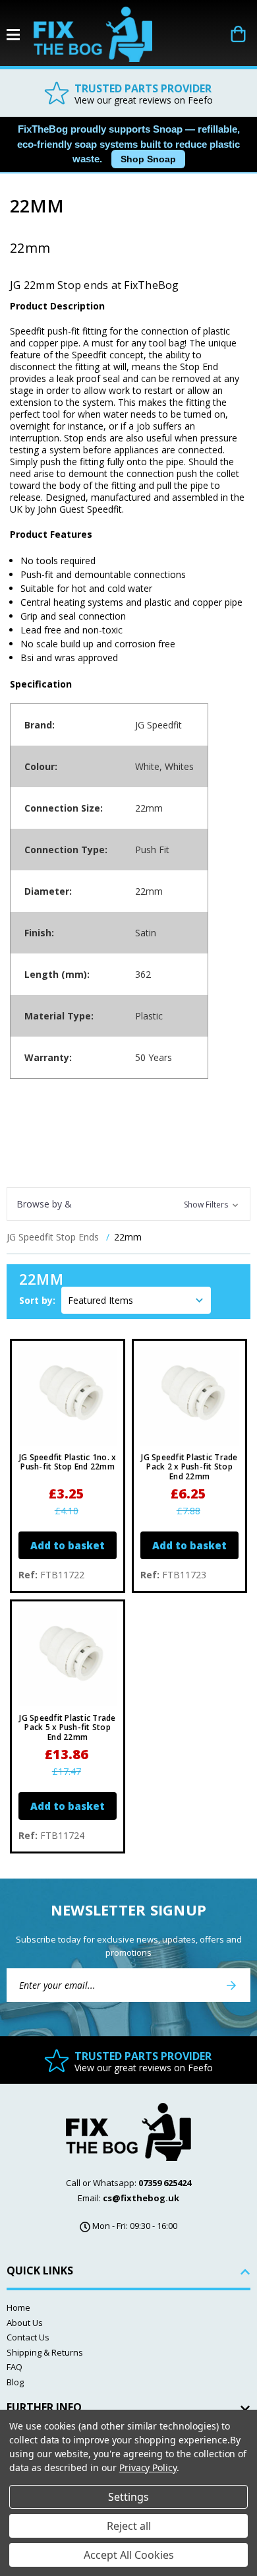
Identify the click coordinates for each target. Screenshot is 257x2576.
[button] (128, 1204)
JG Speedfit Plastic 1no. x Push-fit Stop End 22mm (68, 1463)
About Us (25, 2323)
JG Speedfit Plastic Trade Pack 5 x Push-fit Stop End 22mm (67, 1728)
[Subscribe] (231, 1985)
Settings (128, 2497)
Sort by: (37, 1300)
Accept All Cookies (129, 2555)
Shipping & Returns (45, 2352)
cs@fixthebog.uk (141, 2198)
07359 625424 (165, 2183)
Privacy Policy (148, 2467)
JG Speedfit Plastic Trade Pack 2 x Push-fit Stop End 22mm (189, 1467)
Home (18, 2307)
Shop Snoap (148, 159)
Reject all (129, 2526)
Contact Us (28, 2337)
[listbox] (136, 1300)
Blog (15, 2382)
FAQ (14, 2367)
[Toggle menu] (20, 35)
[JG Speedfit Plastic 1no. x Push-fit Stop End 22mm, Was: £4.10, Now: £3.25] (68, 1397)
